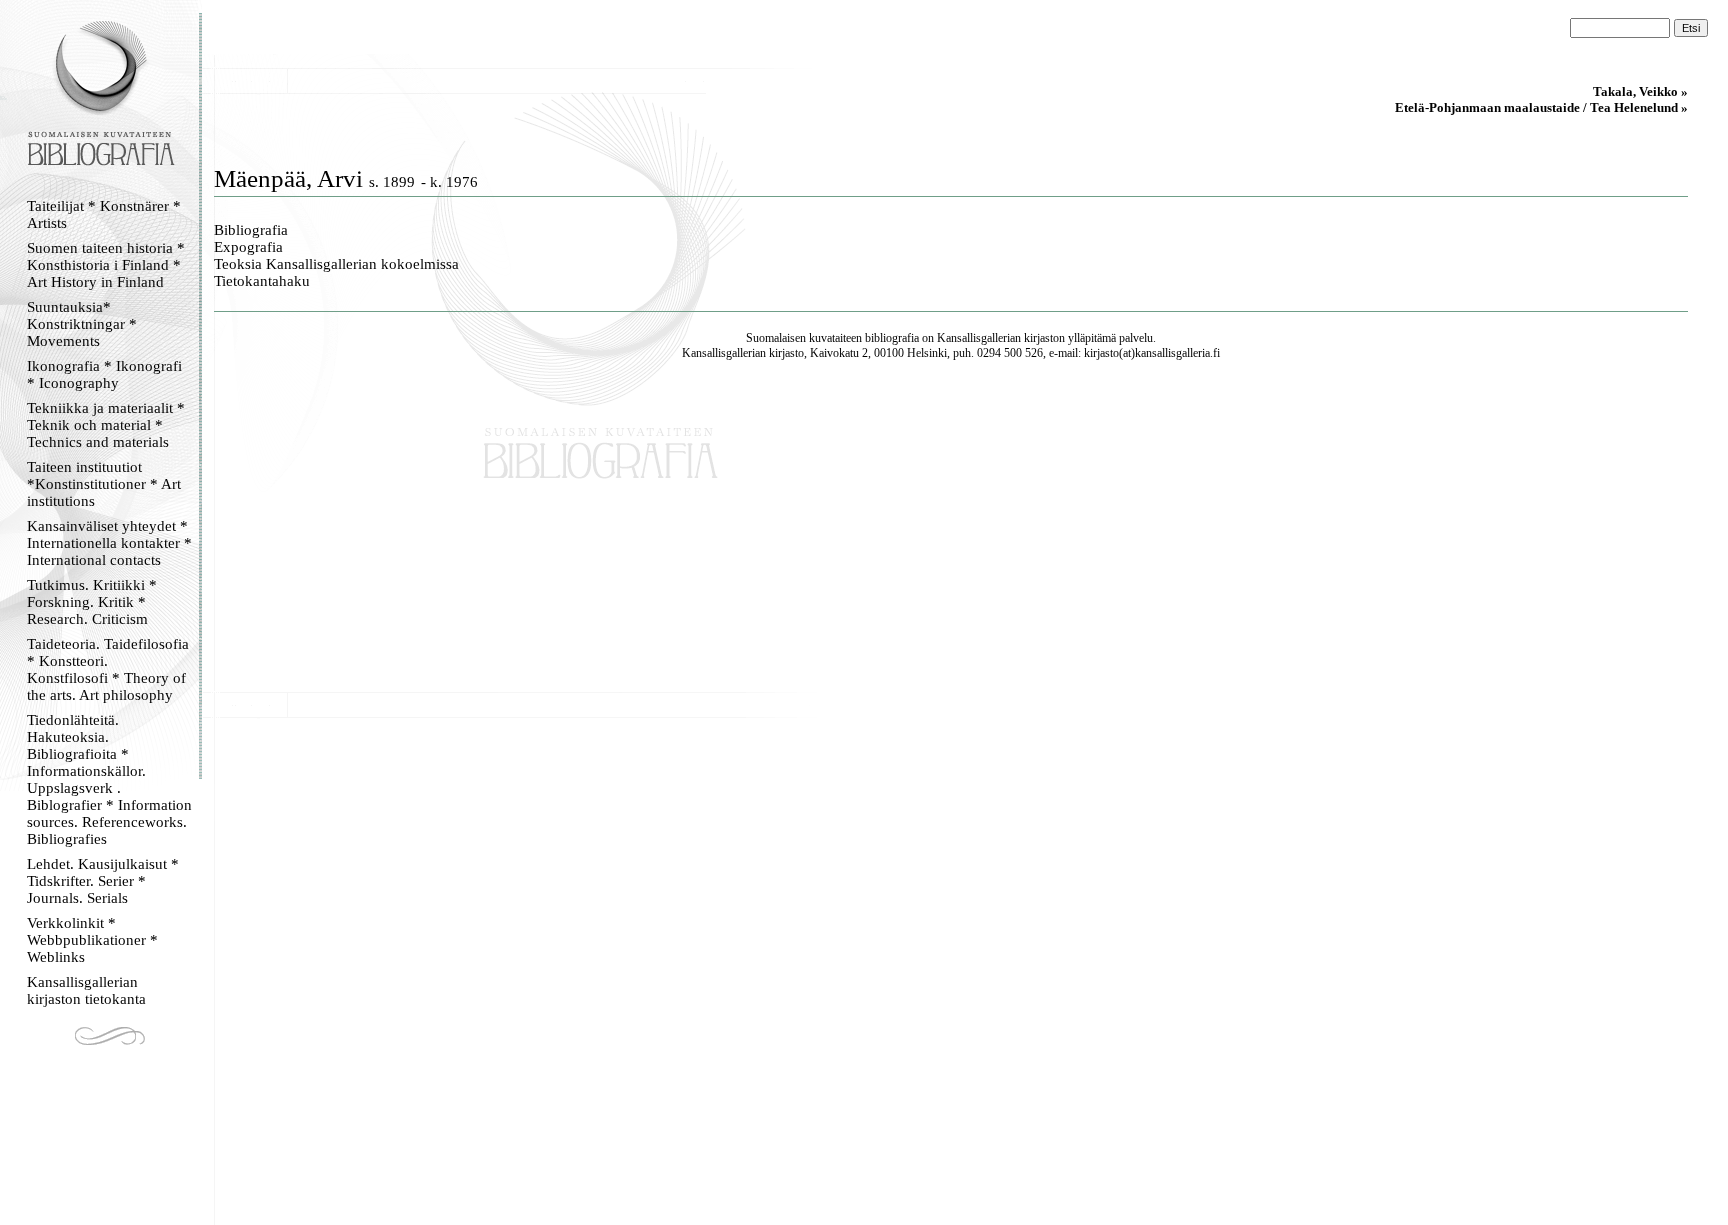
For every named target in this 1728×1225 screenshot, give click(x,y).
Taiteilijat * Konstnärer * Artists (104, 214)
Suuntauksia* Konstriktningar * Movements (82, 324)
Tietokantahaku (262, 281)
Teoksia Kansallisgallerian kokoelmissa (336, 264)
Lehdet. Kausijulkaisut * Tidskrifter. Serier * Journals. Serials (103, 881)
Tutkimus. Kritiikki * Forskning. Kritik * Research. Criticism (92, 602)
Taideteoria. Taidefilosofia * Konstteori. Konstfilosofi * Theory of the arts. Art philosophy (108, 669)
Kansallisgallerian (979, 338)
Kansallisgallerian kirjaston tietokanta (86, 990)
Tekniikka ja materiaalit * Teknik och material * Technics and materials (106, 425)
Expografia (248, 247)
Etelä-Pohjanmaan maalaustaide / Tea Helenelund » (1541, 107)
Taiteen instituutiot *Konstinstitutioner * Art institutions (104, 484)
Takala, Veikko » (1640, 91)
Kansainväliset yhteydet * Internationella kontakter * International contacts (109, 543)
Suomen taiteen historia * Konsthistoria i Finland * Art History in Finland (106, 265)
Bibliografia (251, 230)
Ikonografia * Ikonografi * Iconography (104, 374)
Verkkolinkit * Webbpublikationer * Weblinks (92, 940)
